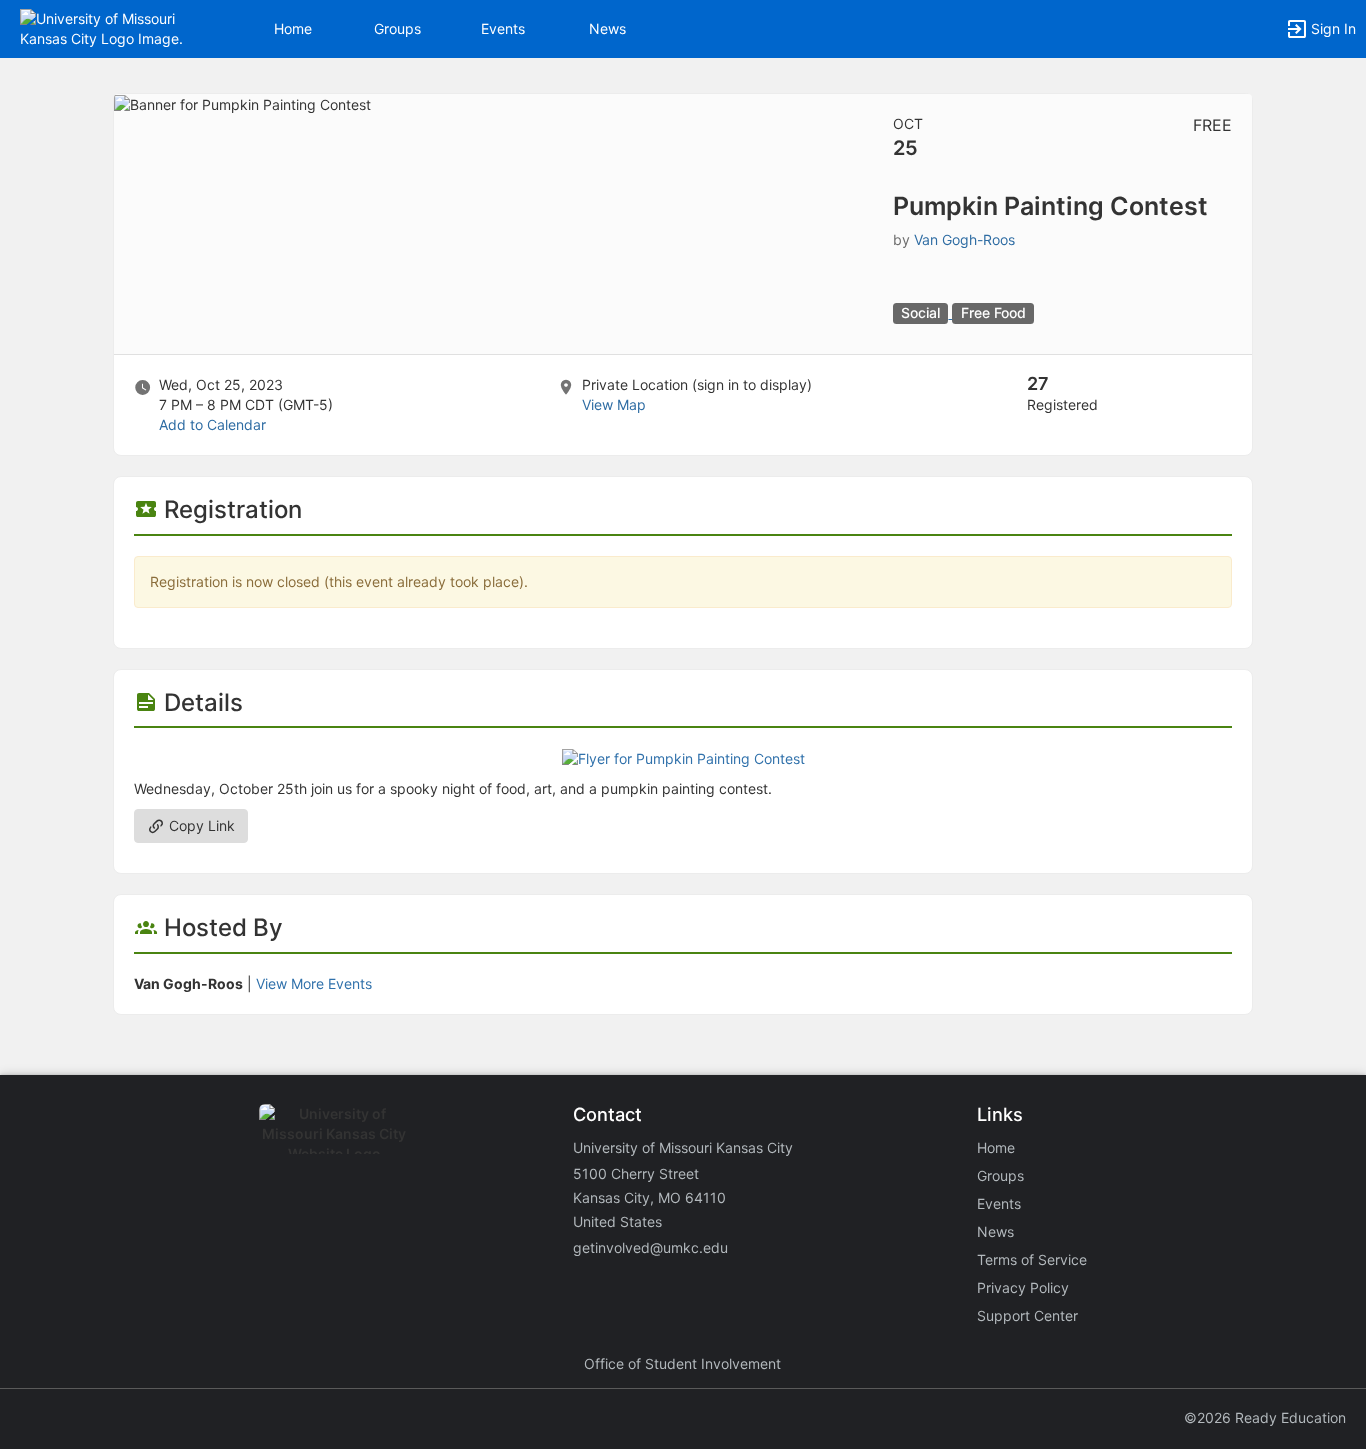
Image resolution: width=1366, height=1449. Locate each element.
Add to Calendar (212, 424)
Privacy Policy (1023, 1287)
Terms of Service (1032, 1259)
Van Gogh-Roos (964, 239)
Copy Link (200, 825)
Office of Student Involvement (682, 1363)
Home (996, 1147)
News (607, 28)
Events (503, 28)
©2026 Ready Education (1265, 1417)
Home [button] (293, 28)
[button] (102, 27)
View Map (614, 404)
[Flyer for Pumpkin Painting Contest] (683, 757)
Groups (397, 28)
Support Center (1027, 1315)
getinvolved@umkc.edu (650, 1247)
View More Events (314, 983)
